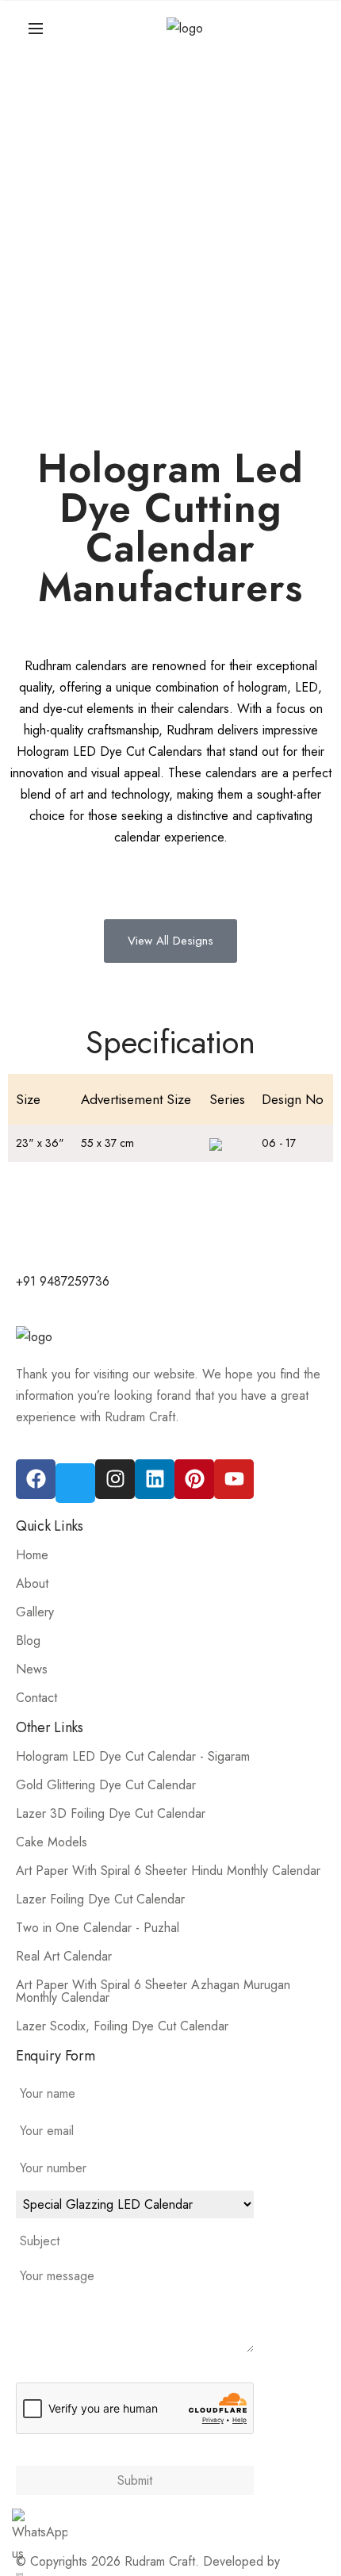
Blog (28, 1641)
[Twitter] (75, 1483)
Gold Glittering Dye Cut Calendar (106, 1785)
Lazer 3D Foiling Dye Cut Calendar (111, 1813)
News (32, 1669)
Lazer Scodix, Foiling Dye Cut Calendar (122, 2026)
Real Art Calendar (64, 1956)
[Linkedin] (155, 1479)
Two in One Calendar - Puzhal (98, 1928)
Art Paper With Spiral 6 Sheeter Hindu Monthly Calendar (168, 1871)
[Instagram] (115, 1479)
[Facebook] (36, 1479)
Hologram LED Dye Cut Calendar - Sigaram (133, 1756)
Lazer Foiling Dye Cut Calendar (100, 1899)
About (32, 1583)
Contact (36, 1698)
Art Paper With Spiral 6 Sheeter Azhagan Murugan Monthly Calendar (153, 1991)
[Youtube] (234, 1479)
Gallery (35, 1612)
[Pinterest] (194, 1479)
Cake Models (52, 1842)
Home (32, 1555)
